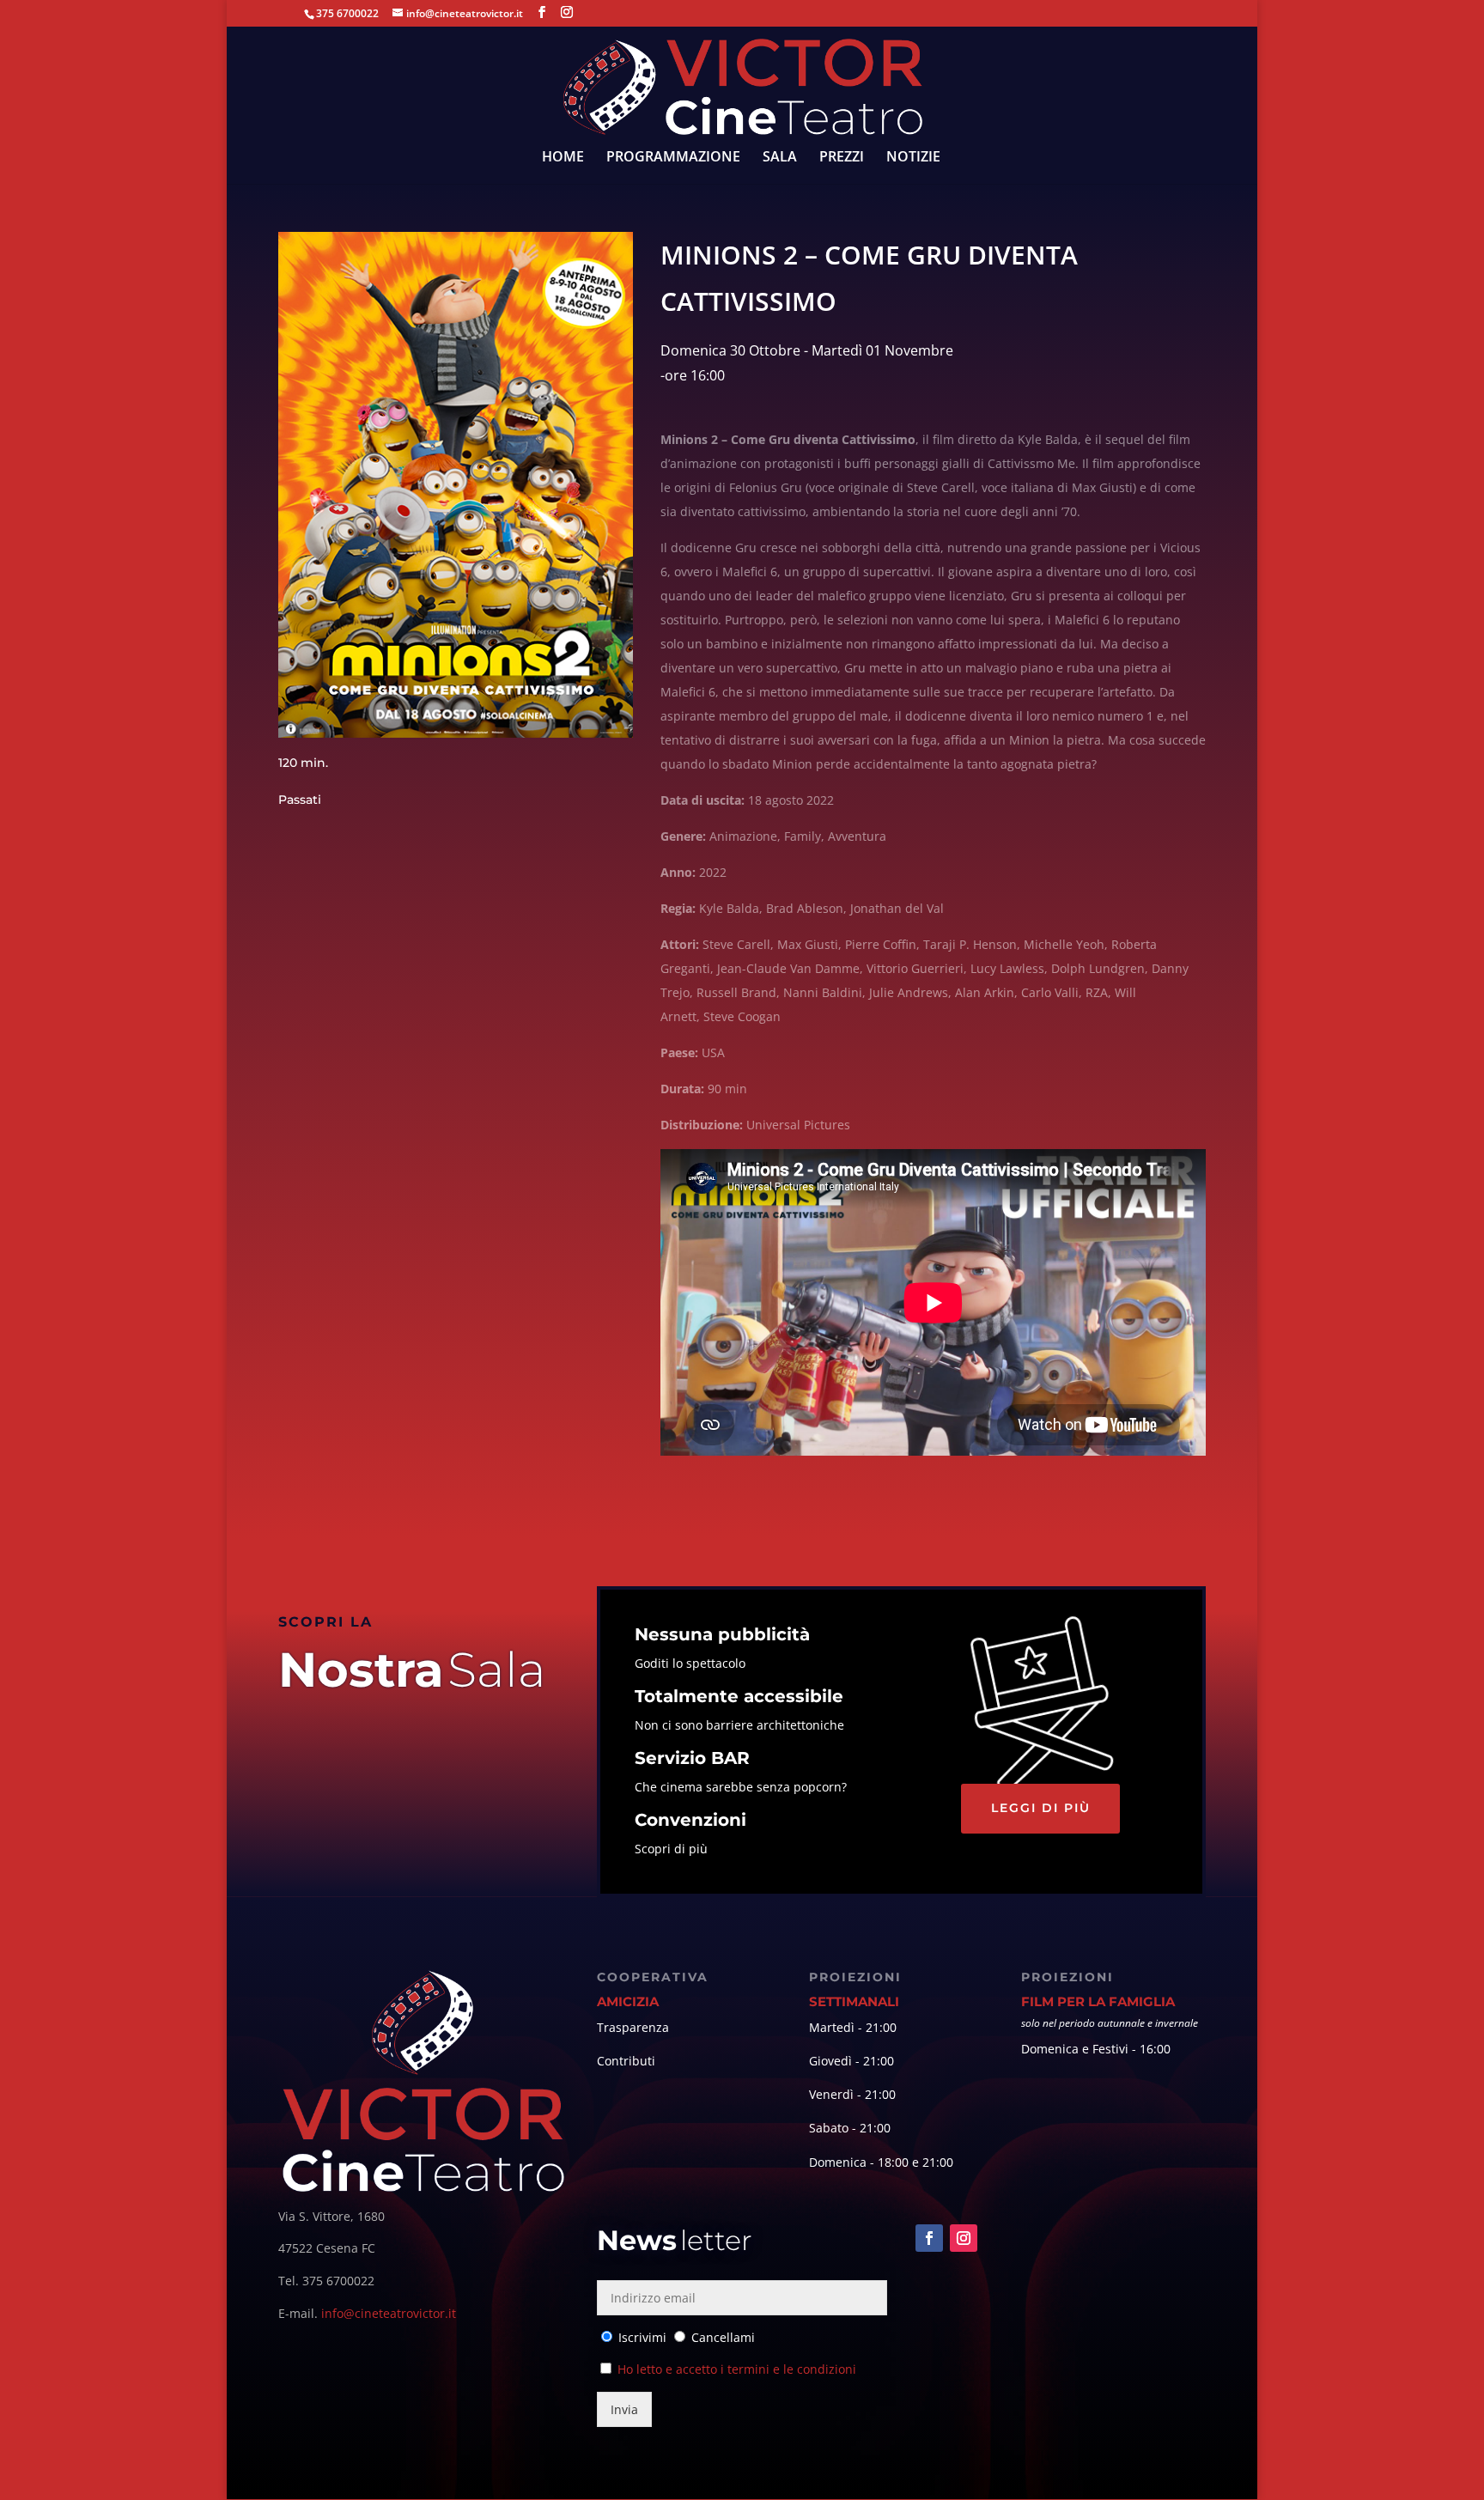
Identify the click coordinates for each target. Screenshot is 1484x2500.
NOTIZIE (913, 158)
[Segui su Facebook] (929, 2238)
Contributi (626, 2061)
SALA (780, 158)
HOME (563, 158)
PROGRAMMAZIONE (673, 158)
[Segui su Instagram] (964, 2238)
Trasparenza (633, 2027)
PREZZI (842, 158)
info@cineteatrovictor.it (389, 2313)
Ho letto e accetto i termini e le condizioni (737, 2369)
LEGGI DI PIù (1041, 1808)
